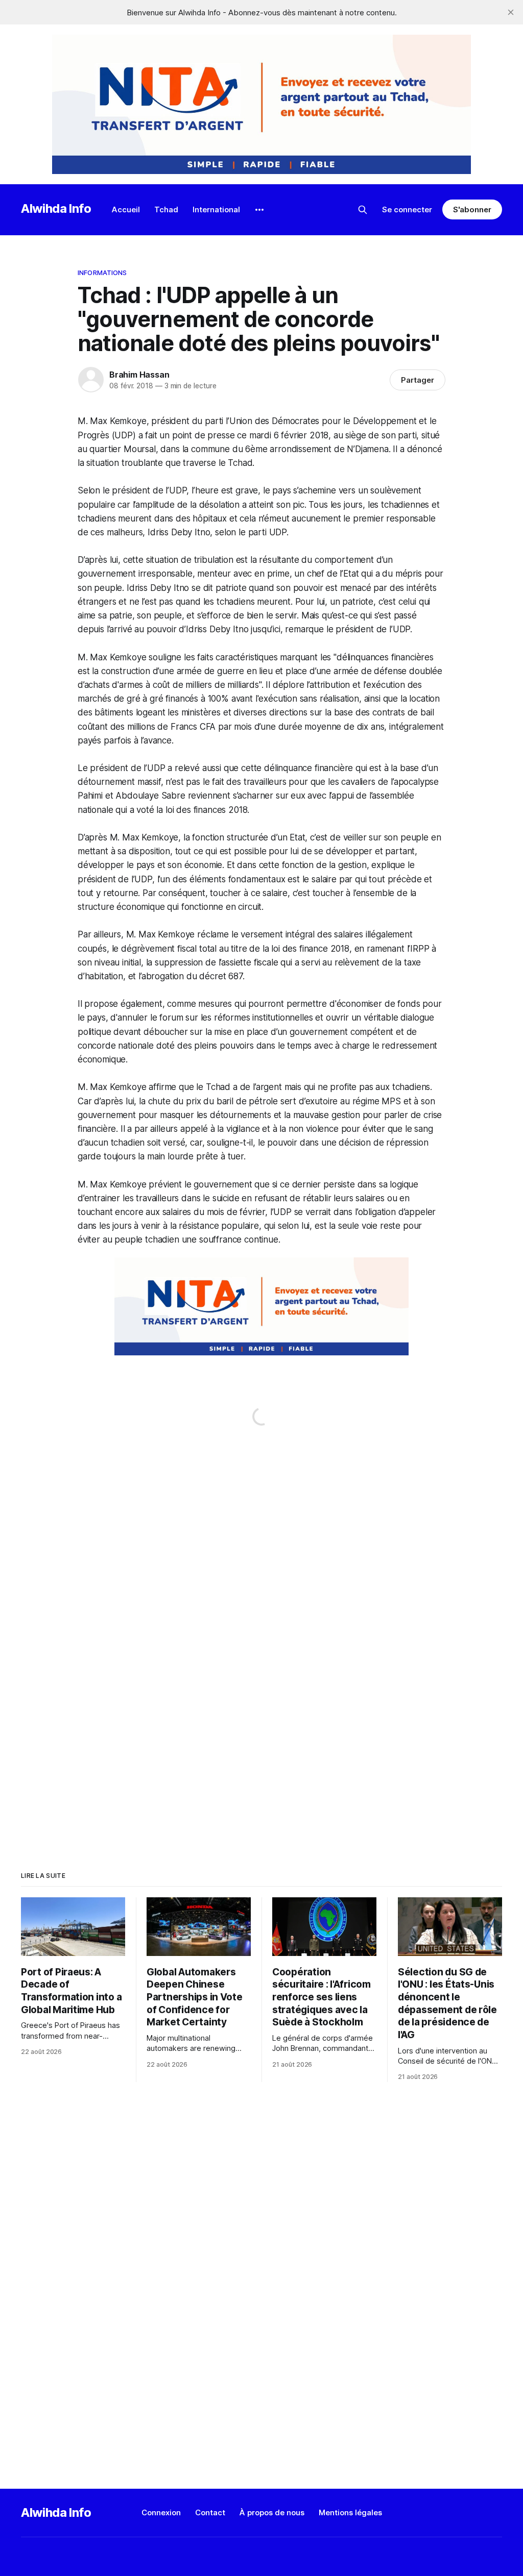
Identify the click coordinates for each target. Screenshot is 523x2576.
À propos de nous (272, 2512)
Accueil (126, 209)
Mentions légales (350, 2512)
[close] (511, 12)
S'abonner (472, 209)
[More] (259, 210)
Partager (418, 380)
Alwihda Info (56, 208)
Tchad (166, 209)
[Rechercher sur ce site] (363, 210)
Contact (210, 2512)
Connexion (161, 2512)
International (216, 209)
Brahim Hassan (139, 375)
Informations (102, 273)
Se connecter (407, 209)
